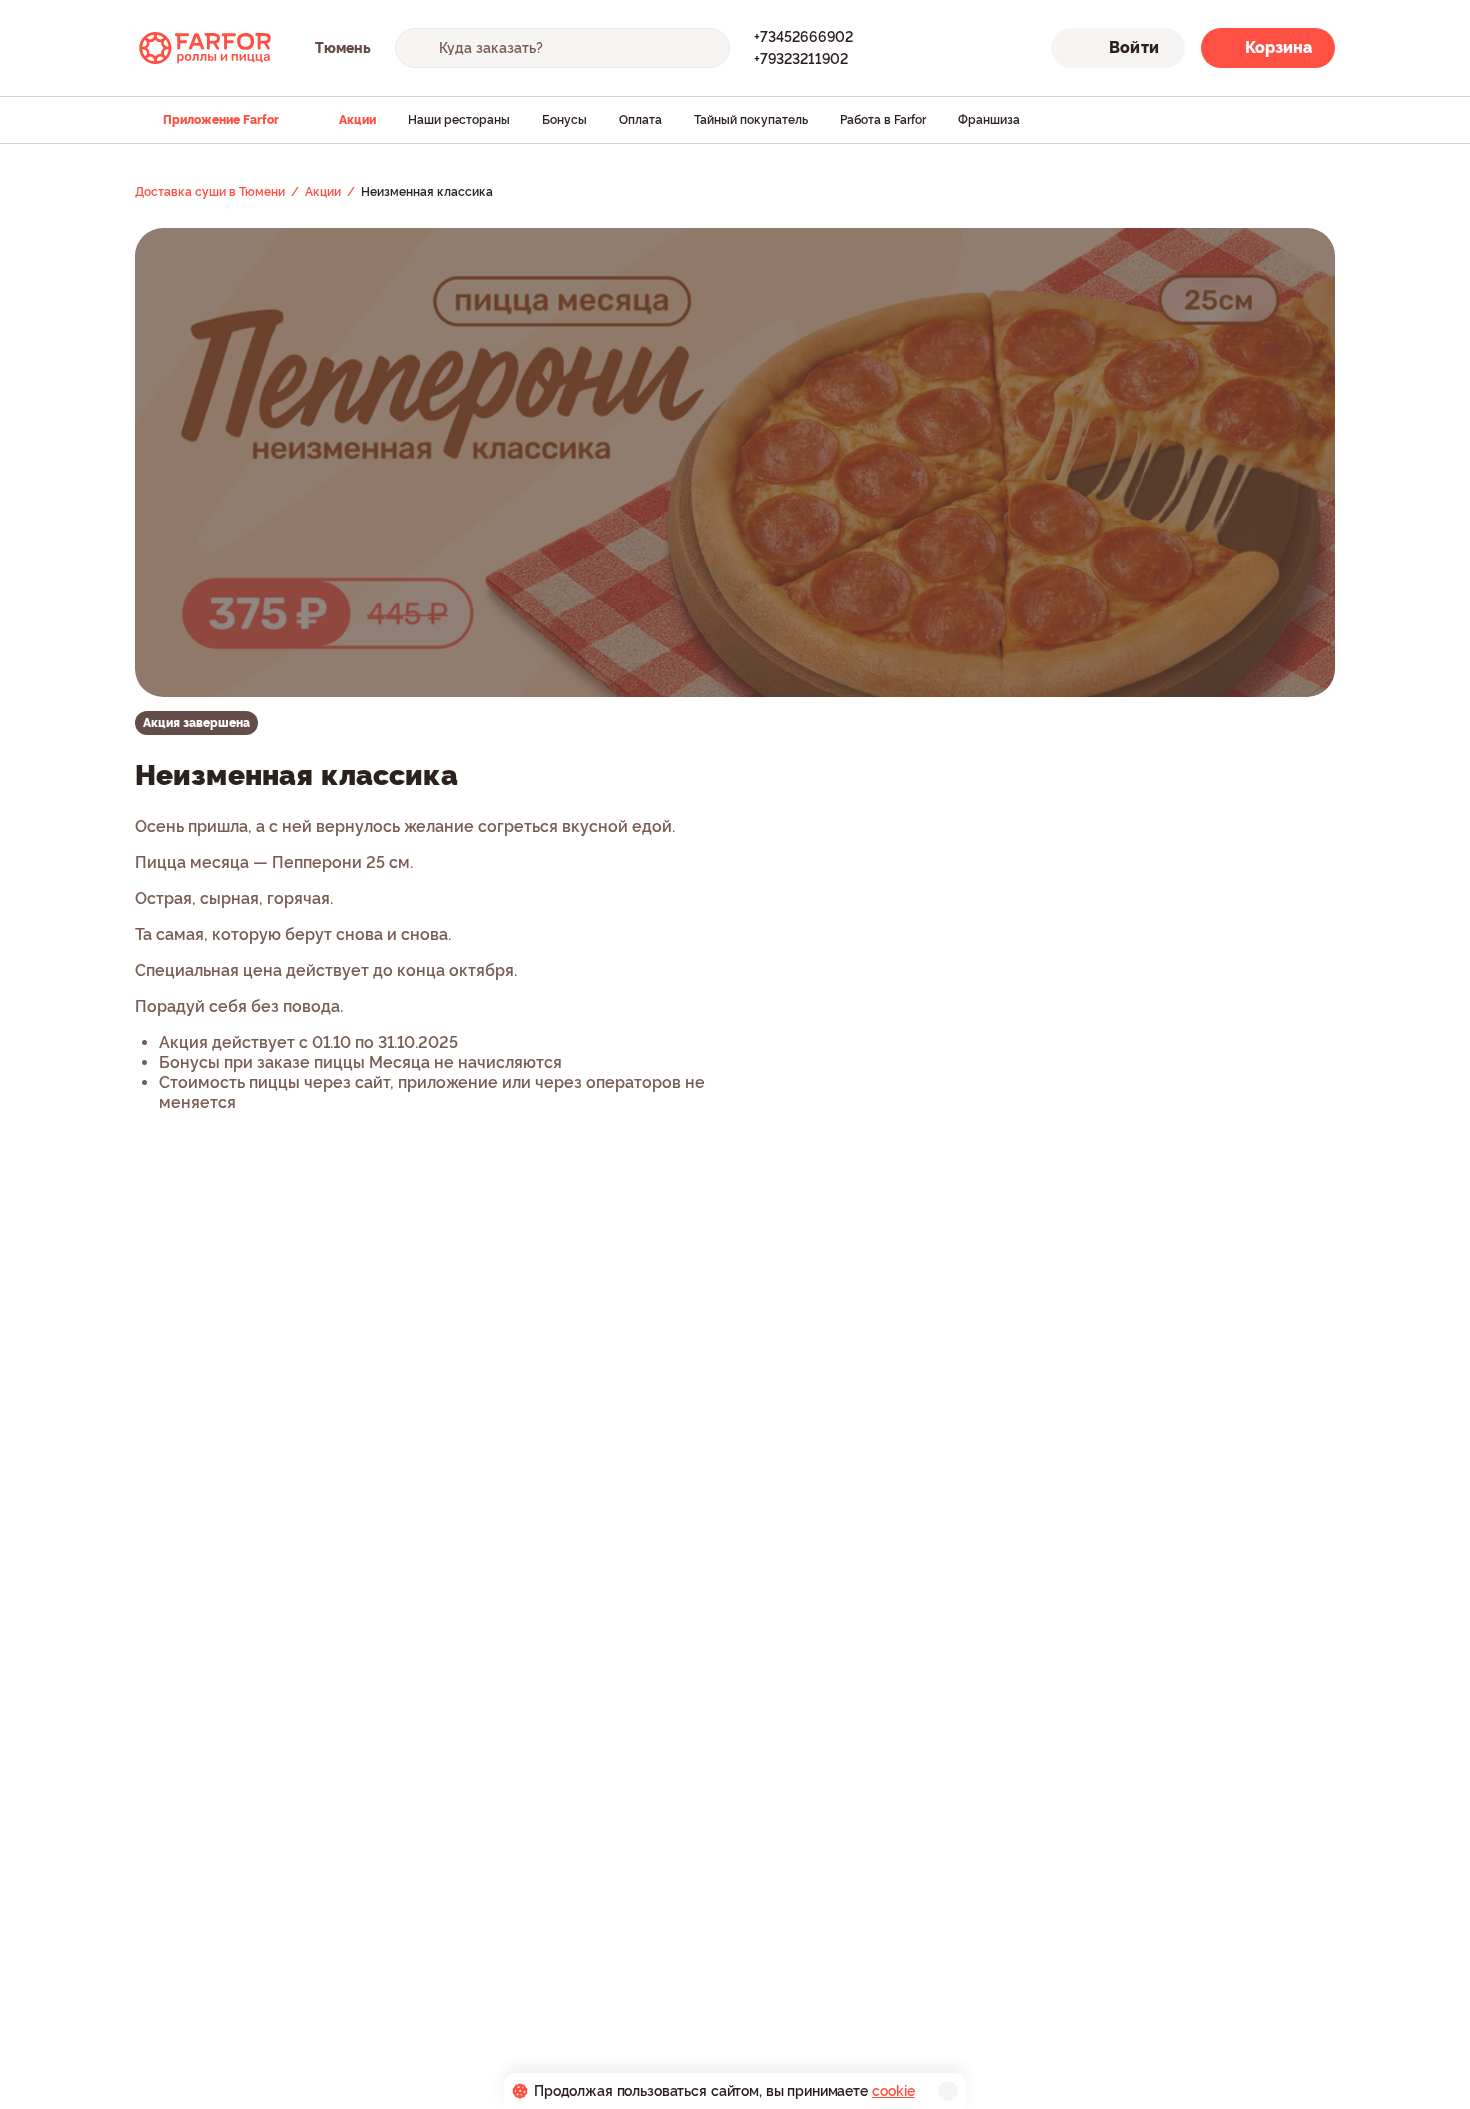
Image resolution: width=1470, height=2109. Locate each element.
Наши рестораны (459, 120)
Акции (357, 120)
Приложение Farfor (221, 120)
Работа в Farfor (883, 120)
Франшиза (989, 120)
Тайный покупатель (751, 120)
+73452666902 (803, 37)
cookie (893, 2091)
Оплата (640, 120)
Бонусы (564, 120)
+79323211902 (801, 59)
